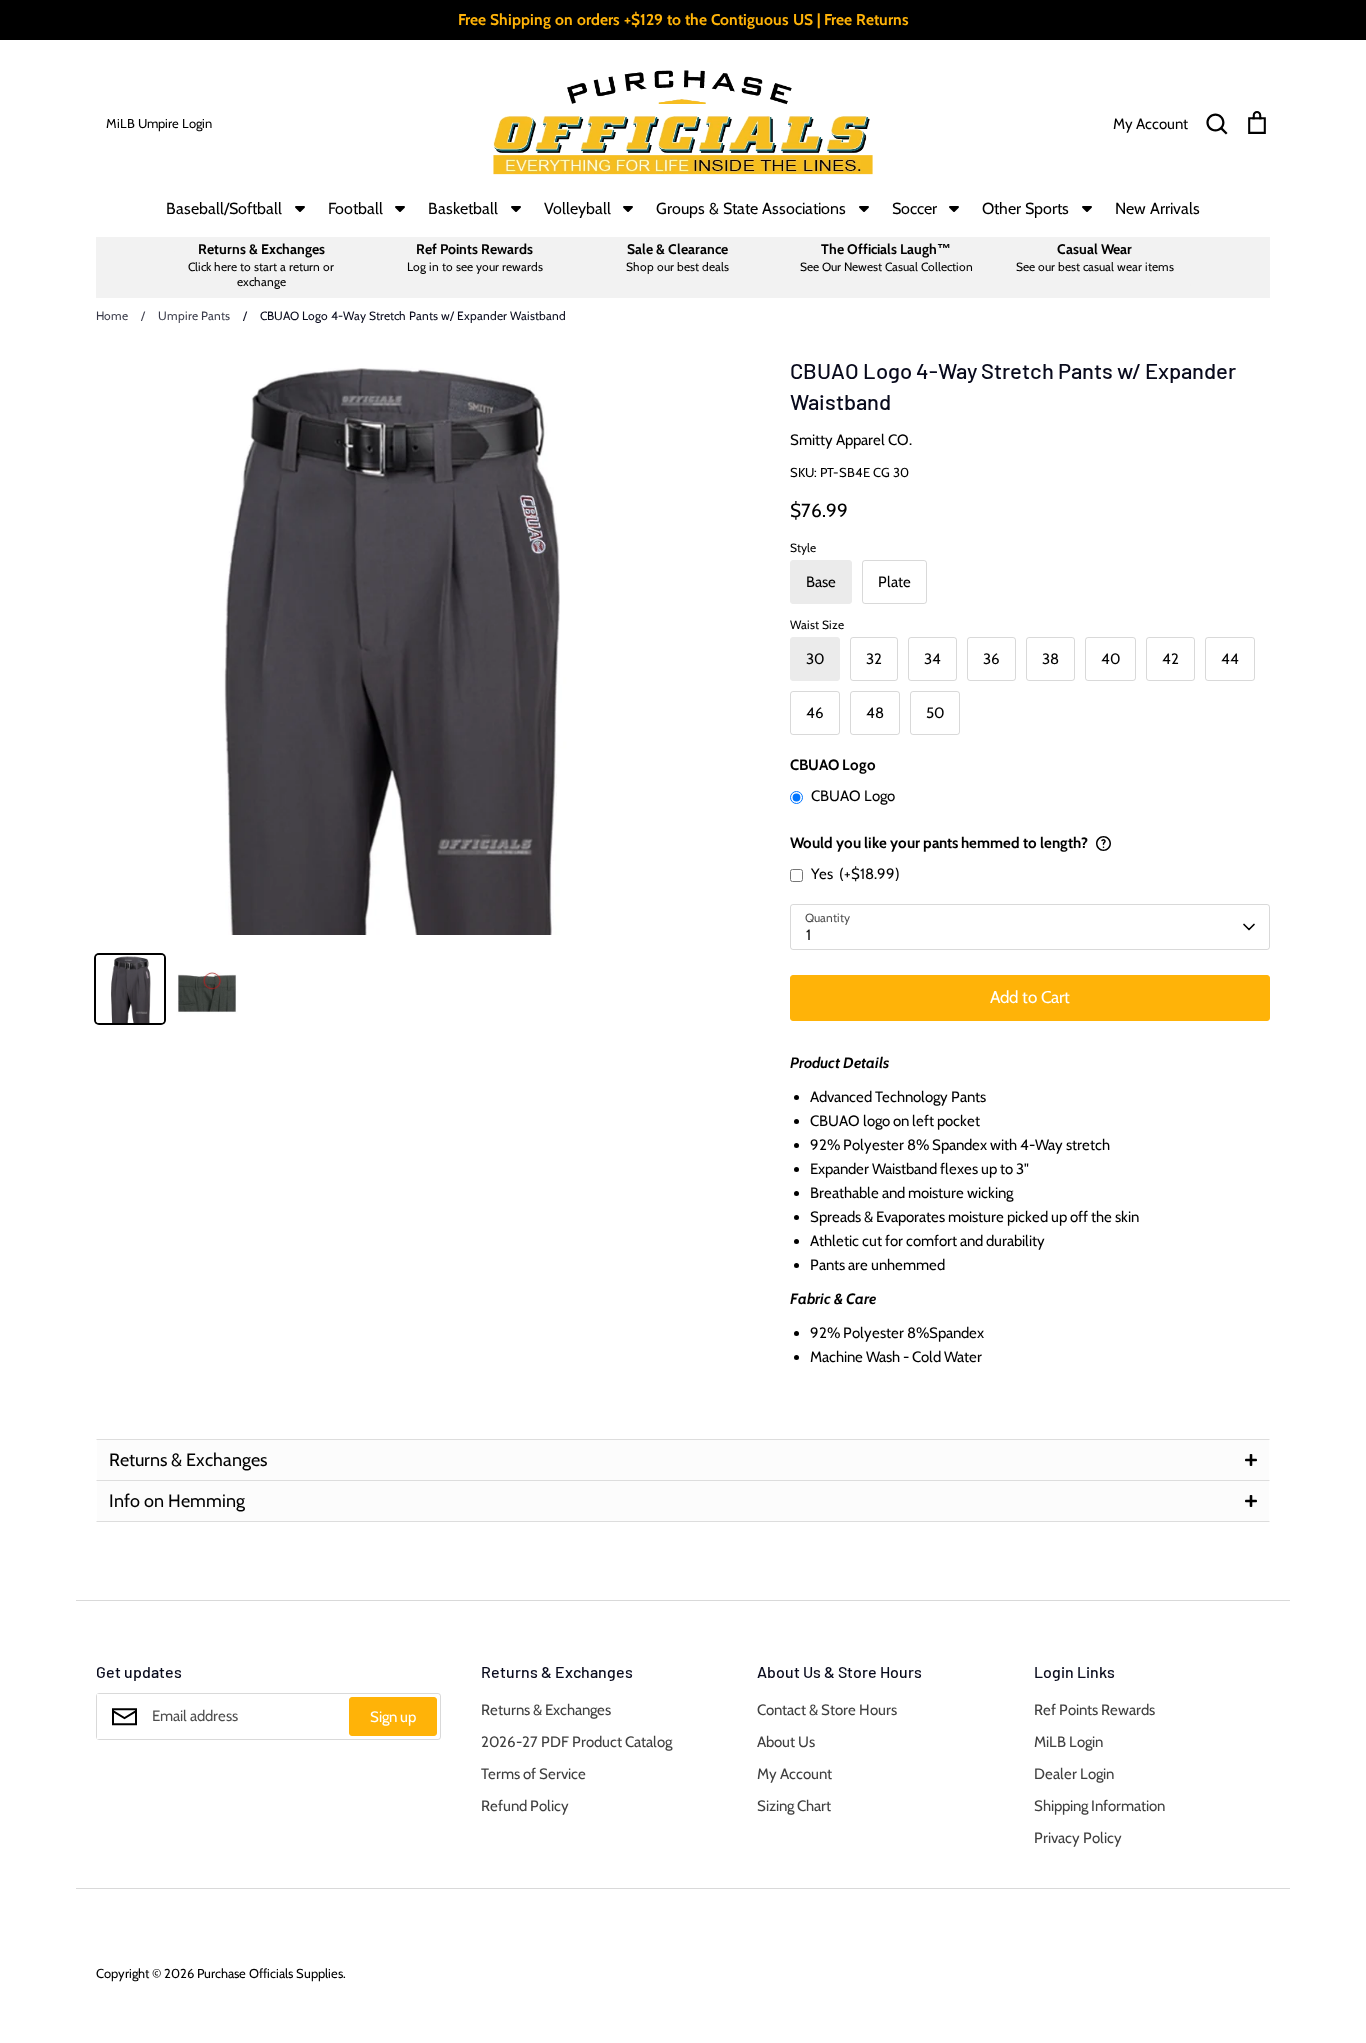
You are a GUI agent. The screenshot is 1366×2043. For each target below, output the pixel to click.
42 (1170, 659)
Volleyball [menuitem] (577, 208)
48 (875, 713)
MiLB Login (1068, 1742)
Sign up (393, 1717)
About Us (786, 1742)
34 (932, 659)
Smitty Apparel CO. (851, 440)
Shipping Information (1099, 1806)
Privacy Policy (1078, 1838)
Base (821, 582)
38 (1050, 659)
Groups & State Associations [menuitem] (751, 208)
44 (1230, 659)
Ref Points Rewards (1094, 1710)
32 (874, 659)
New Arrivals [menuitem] (1157, 208)
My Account (794, 1774)
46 (815, 713)
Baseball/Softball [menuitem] (224, 208)
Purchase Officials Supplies (270, 1973)
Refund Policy (525, 1806)
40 (1110, 659)
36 (991, 659)
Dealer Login (1074, 1774)
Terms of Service (533, 1774)
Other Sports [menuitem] (1025, 208)
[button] (683, 1459)
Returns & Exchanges (546, 1710)
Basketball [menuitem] (463, 208)
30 (815, 659)
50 (935, 713)
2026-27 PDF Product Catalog (576, 1742)
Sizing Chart (794, 1806)
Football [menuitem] (355, 208)
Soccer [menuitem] (914, 208)
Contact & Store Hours (827, 1710)
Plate (894, 582)
